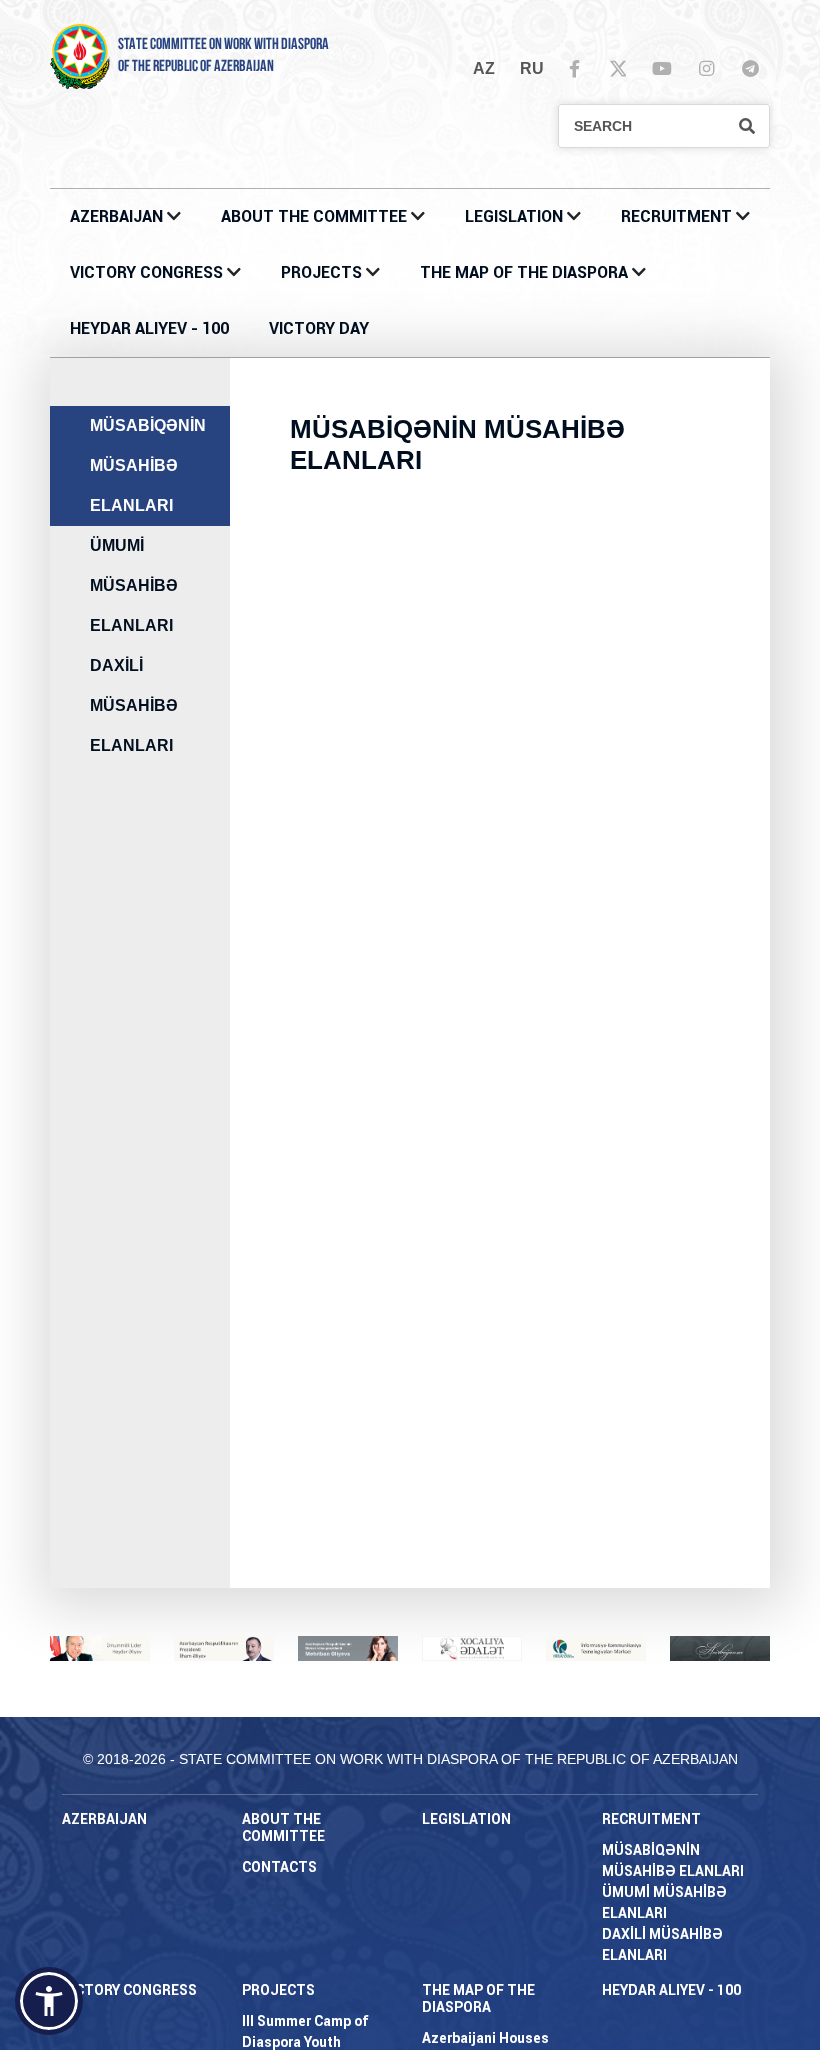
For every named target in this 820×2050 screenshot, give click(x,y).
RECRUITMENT (676, 216)
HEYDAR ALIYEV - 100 (149, 328)
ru (532, 68)
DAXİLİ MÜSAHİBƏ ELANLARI (134, 705)
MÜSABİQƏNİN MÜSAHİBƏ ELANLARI (148, 465)
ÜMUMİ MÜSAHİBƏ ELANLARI (134, 585)
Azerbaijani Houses (485, 2038)
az (484, 68)
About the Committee (314, 216)
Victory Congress (146, 272)
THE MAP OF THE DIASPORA (524, 272)
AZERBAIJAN (116, 216)
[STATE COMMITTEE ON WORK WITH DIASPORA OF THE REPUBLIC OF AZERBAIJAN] (80, 55)
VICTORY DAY (319, 328)
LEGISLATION (514, 216)
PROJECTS (321, 272)
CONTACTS (279, 1867)
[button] (49, 2001)
